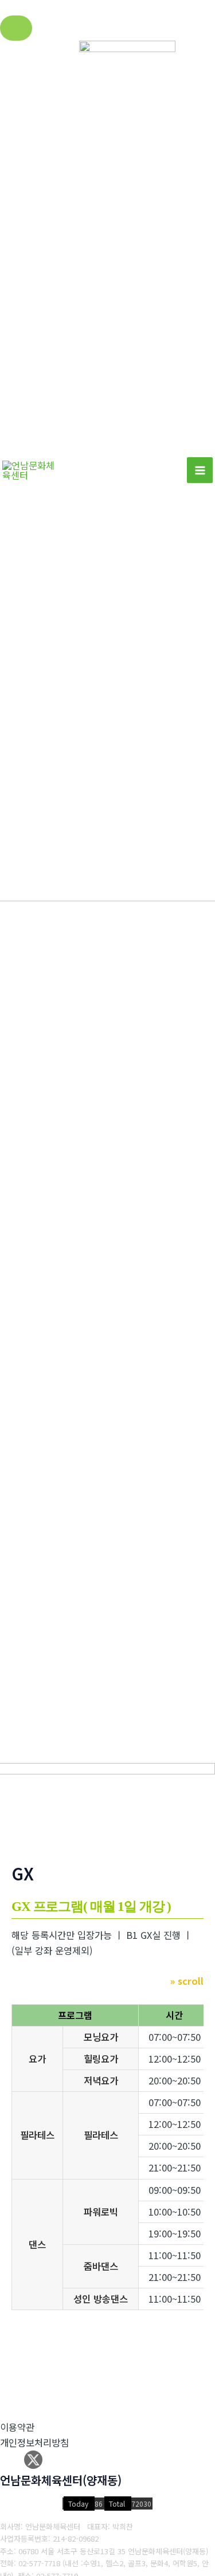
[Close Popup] (16, 28)
